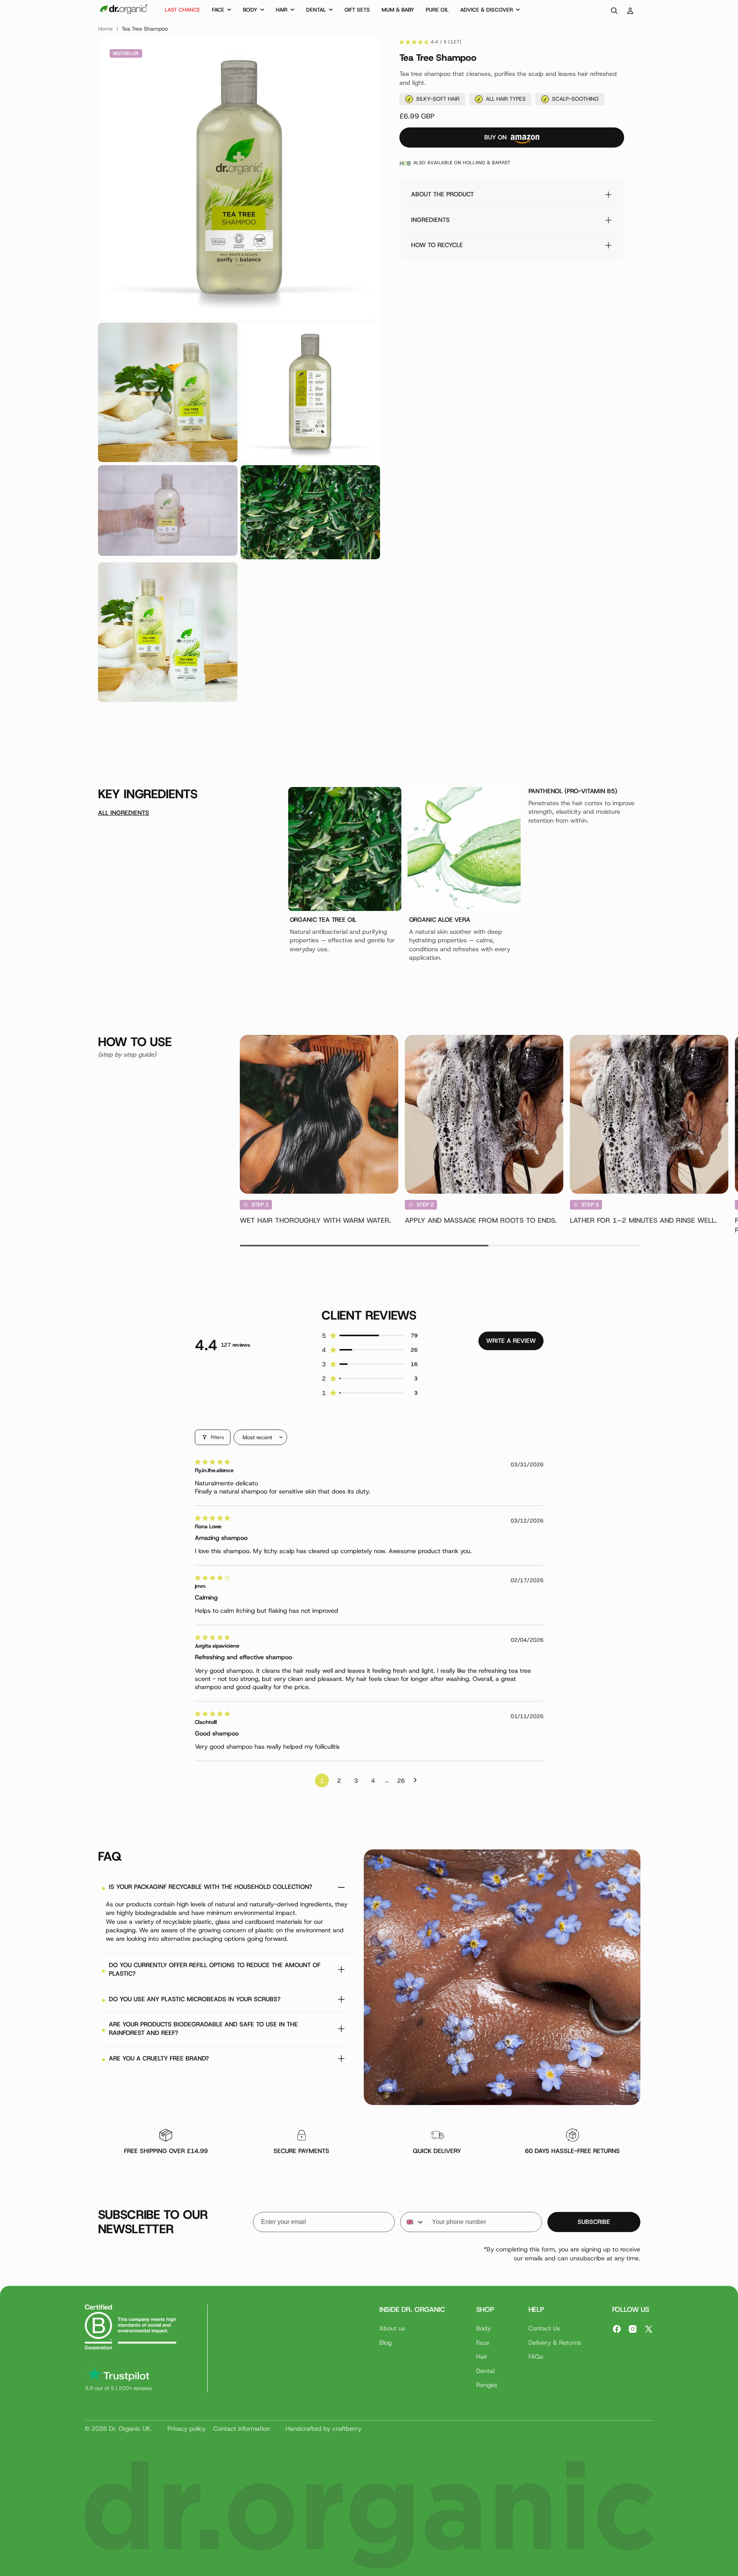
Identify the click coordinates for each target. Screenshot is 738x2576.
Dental (485, 2371)
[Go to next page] (417, 1780)
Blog (385, 2343)
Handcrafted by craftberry (323, 2429)
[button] (222, 11)
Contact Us (544, 2328)
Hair (482, 2357)
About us (392, 2328)
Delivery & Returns (555, 2343)
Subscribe (594, 2222)
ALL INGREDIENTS (124, 813)
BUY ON (495, 137)
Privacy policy (187, 2429)
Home (105, 29)
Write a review (511, 1341)
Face (483, 2343)
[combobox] (412, 2222)
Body (483, 2328)
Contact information (242, 2429)
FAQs (536, 2357)
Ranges (487, 2385)
